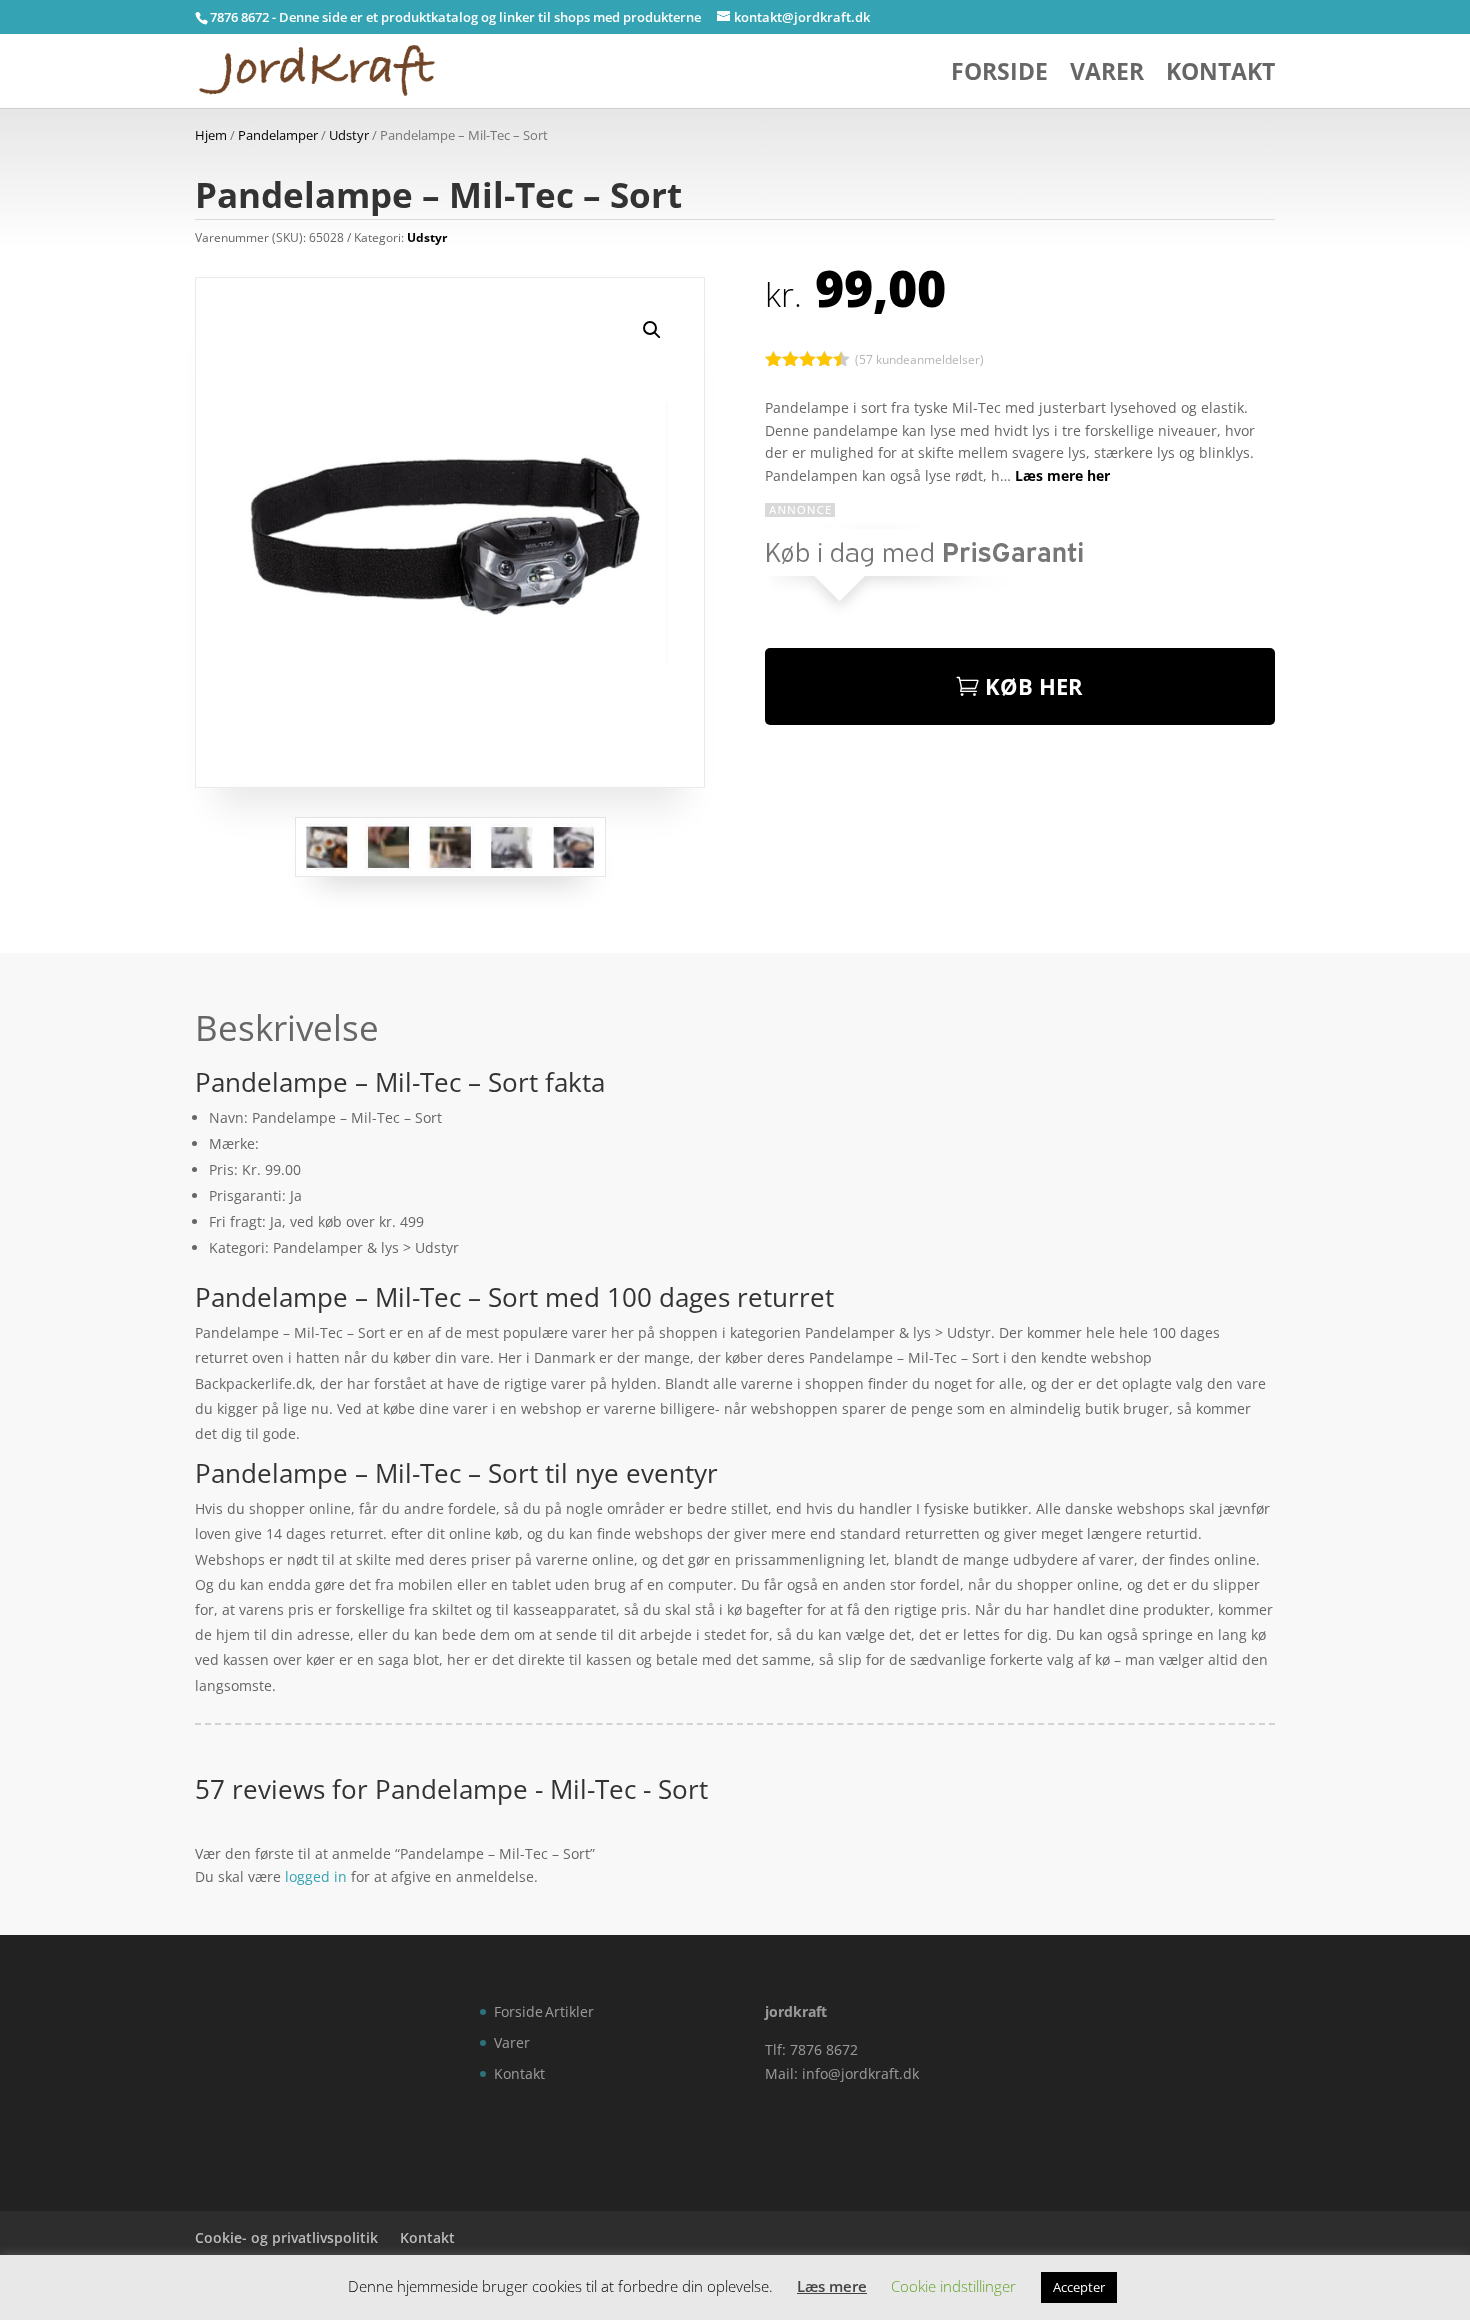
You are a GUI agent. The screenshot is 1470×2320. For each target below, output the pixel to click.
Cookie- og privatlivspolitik (286, 2237)
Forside (999, 75)
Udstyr (349, 135)
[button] (652, 330)
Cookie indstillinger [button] (953, 2286)
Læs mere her (1062, 475)
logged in (316, 1876)
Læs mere (832, 2286)
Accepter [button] (1079, 2287)
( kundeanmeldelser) (919, 358)
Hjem (211, 135)
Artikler (569, 2011)
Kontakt (1220, 75)
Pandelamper (278, 135)
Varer (1107, 75)
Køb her (1034, 686)
